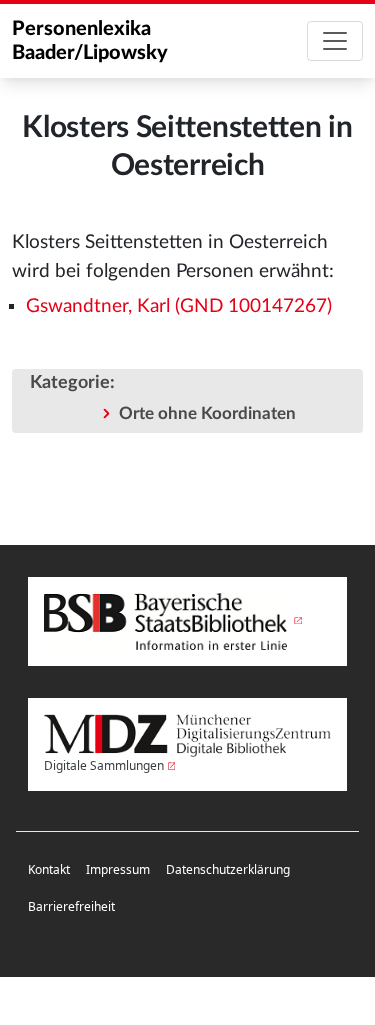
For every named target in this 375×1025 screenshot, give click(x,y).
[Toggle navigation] (335, 41)
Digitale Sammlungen (104, 765)
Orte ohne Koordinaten (207, 413)
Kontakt (49, 869)
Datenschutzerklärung (228, 869)
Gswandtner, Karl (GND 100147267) (179, 306)
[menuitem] (49, 870)
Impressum (118, 869)
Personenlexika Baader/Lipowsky (90, 41)
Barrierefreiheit (71, 906)
